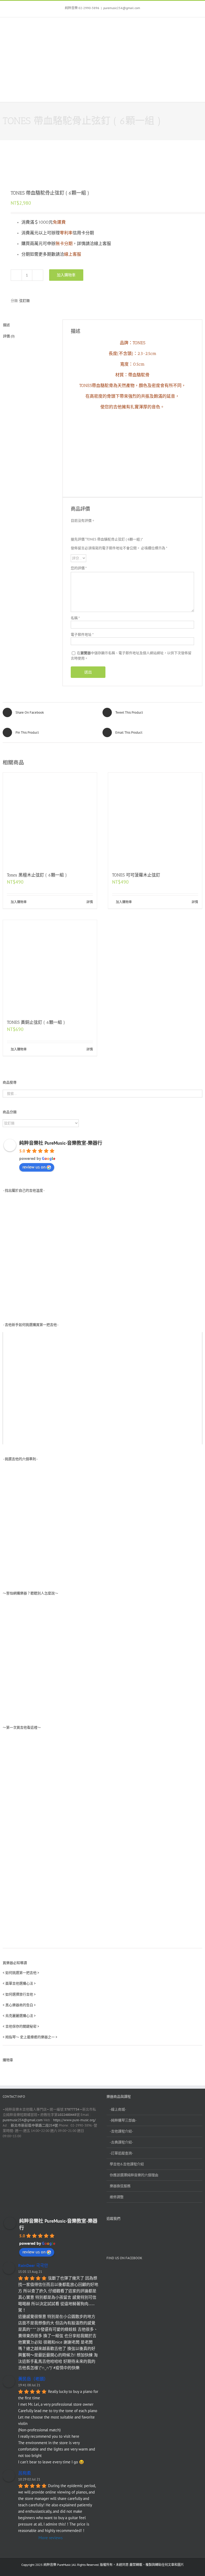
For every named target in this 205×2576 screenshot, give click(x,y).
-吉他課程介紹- (121, 2131)
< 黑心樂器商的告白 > (19, 2005)
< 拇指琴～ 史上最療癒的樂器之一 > (30, 2037)
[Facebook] (110, 2234)
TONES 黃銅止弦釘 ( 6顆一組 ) (36, 1022)
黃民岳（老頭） (33, 2379)
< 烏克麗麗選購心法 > (19, 2016)
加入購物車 (66, 275)
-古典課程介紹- (121, 2142)
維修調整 (117, 2197)
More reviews (51, 2538)
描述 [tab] (6, 325)
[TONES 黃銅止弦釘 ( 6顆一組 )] (50, 967)
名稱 (75, 618)
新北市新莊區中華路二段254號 (34, 2125)
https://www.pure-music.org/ (74, 2120)
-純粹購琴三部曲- (123, 2120)
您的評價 (79, 568)
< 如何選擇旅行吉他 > (19, 1994)
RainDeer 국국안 (33, 2265)
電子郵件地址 (82, 635)
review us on (34, 1167)
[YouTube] (121, 2234)
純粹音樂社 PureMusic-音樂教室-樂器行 (61, 1143)
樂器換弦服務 (120, 2186)
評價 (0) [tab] (9, 336)
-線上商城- (118, 2109)
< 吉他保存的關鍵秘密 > (21, 2026)
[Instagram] (133, 2234)
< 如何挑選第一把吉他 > (21, 1973)
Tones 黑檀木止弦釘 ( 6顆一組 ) (37, 875)
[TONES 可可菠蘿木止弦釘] (155, 820)
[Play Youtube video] (102, 1388)
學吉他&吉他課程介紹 (127, 2164)
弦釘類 (24, 301)
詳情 (90, 902)
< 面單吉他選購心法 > (19, 1983)
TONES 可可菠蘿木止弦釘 (136, 875)
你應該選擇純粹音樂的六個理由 (134, 2175)
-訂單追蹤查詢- (121, 2153)
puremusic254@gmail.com (122, 8)
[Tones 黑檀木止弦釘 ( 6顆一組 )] (50, 820)
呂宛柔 (25, 2473)
